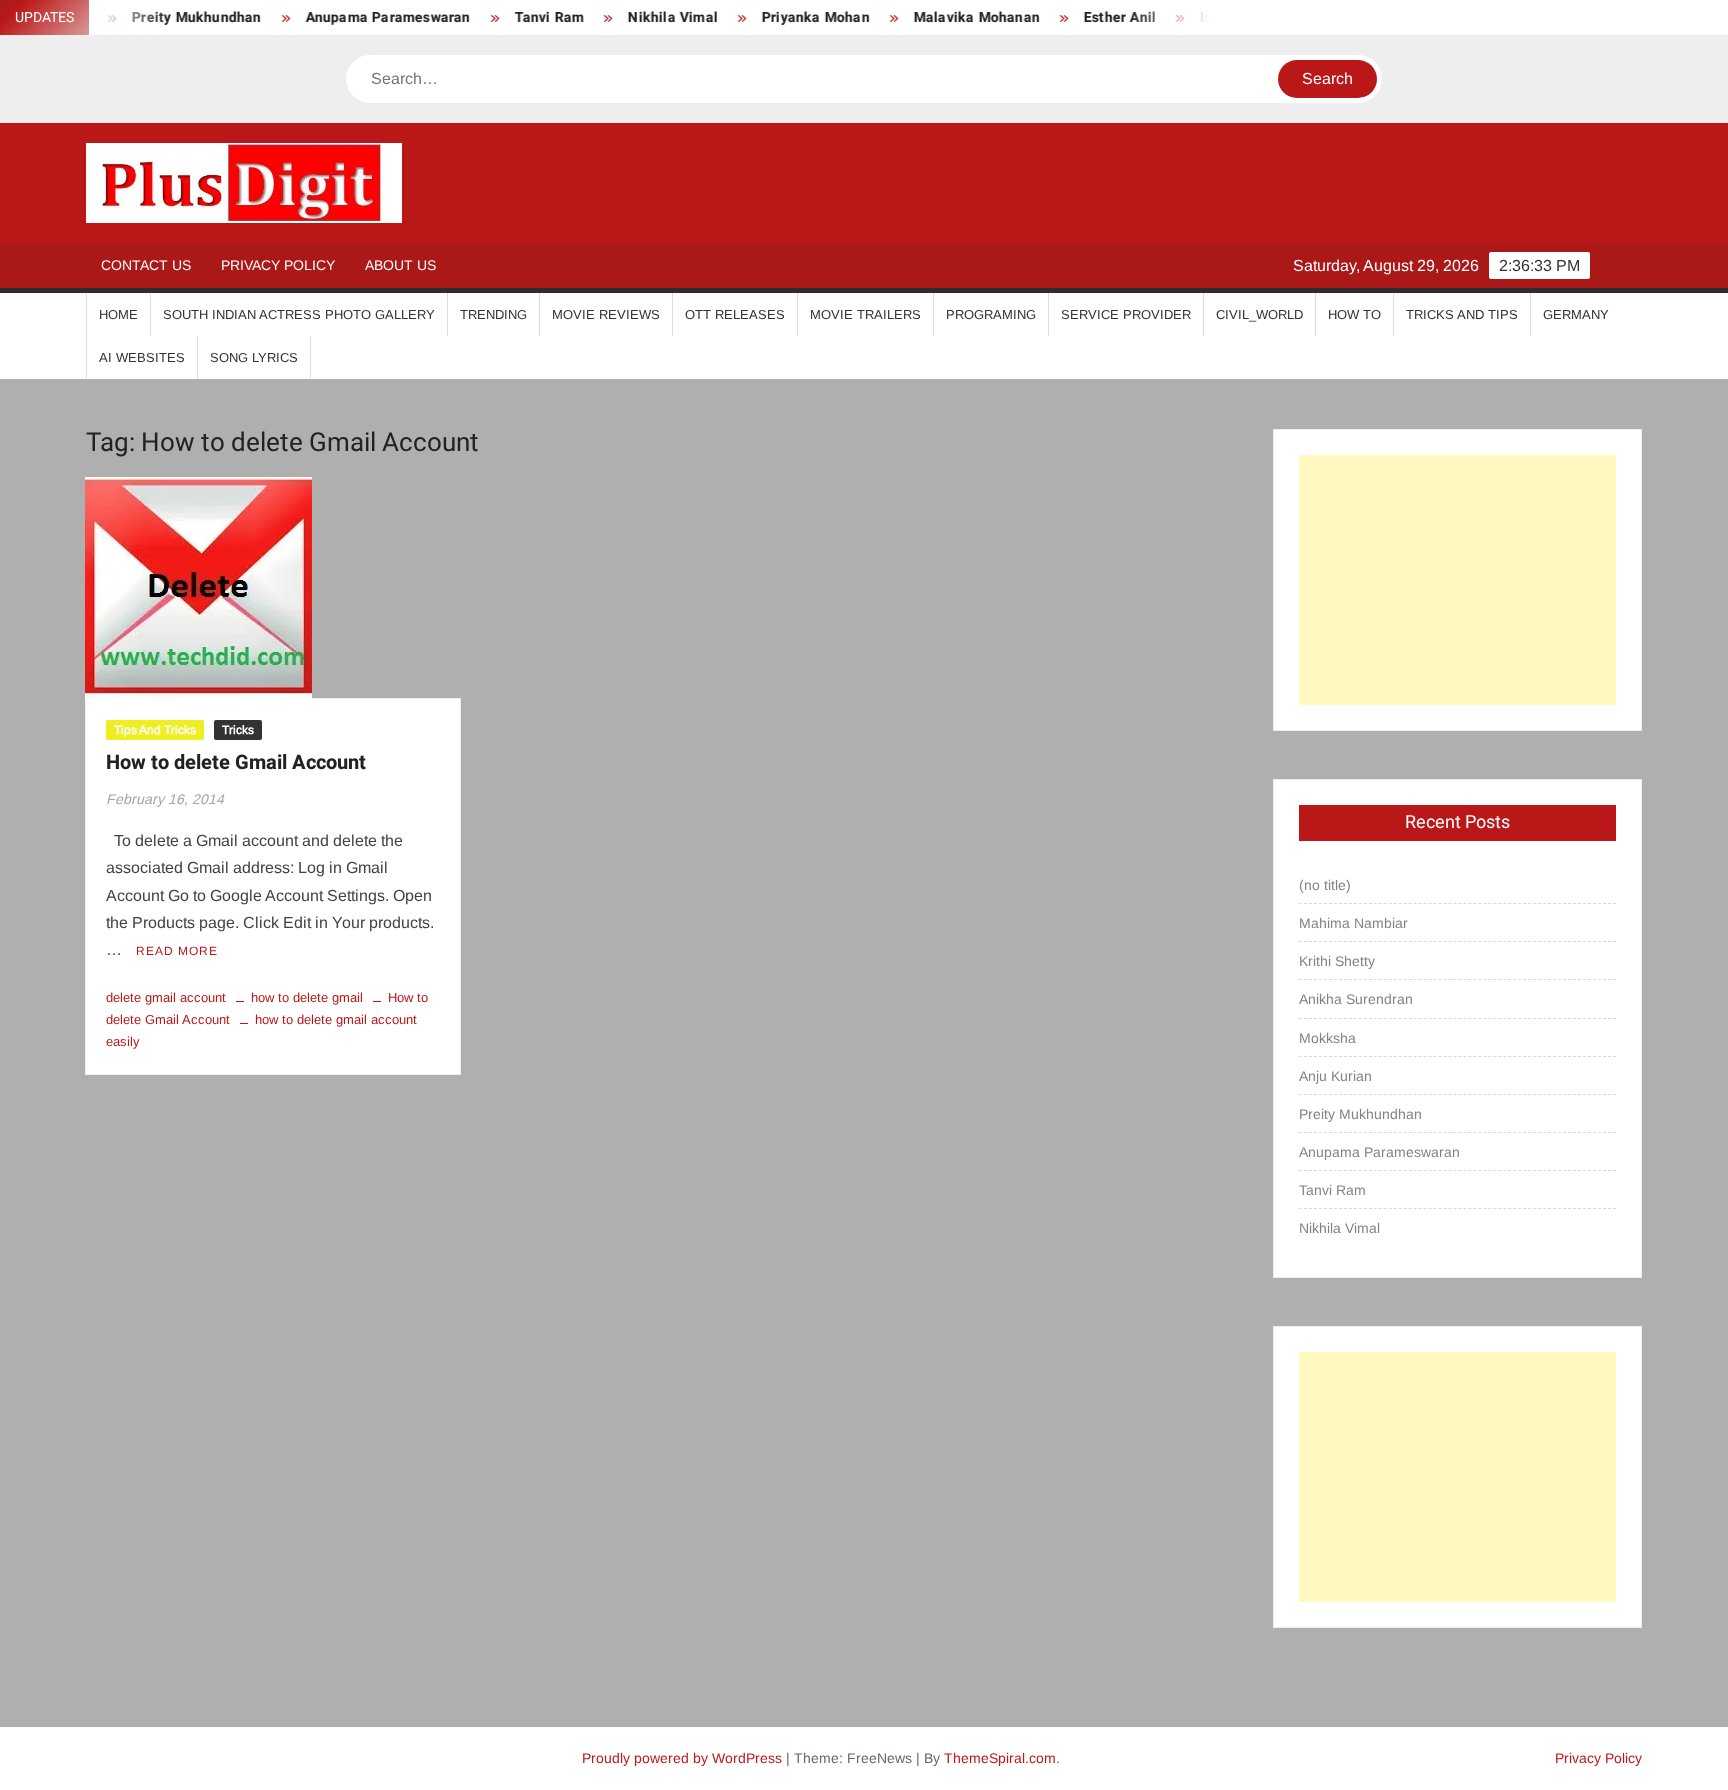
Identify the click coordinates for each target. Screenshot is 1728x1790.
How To (1354, 314)
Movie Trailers (865, 314)
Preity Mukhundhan (1360, 1114)
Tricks (238, 730)
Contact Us (146, 265)
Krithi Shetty (1337, 961)
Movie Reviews (606, 314)
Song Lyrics (254, 357)
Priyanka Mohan (785, 17)
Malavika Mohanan (946, 17)
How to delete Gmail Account (236, 762)
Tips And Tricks (155, 730)
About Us (400, 265)
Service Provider (1126, 314)
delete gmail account (166, 997)
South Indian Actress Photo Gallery (299, 314)
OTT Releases (735, 314)
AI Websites (142, 357)
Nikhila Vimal (642, 17)
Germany (1576, 314)
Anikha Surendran (1356, 999)
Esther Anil (1089, 17)
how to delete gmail (307, 997)
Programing (991, 314)
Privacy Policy (278, 265)
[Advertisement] (1457, 580)
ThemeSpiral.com (1000, 1758)
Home (118, 314)
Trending (493, 314)
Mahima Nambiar (1353, 923)
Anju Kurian (1335, 1076)
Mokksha (1327, 1038)
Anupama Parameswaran (357, 17)
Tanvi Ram (519, 17)
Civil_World (1259, 314)
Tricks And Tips (1462, 314)
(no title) (1325, 885)
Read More (177, 951)
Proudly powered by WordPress (682, 1758)
